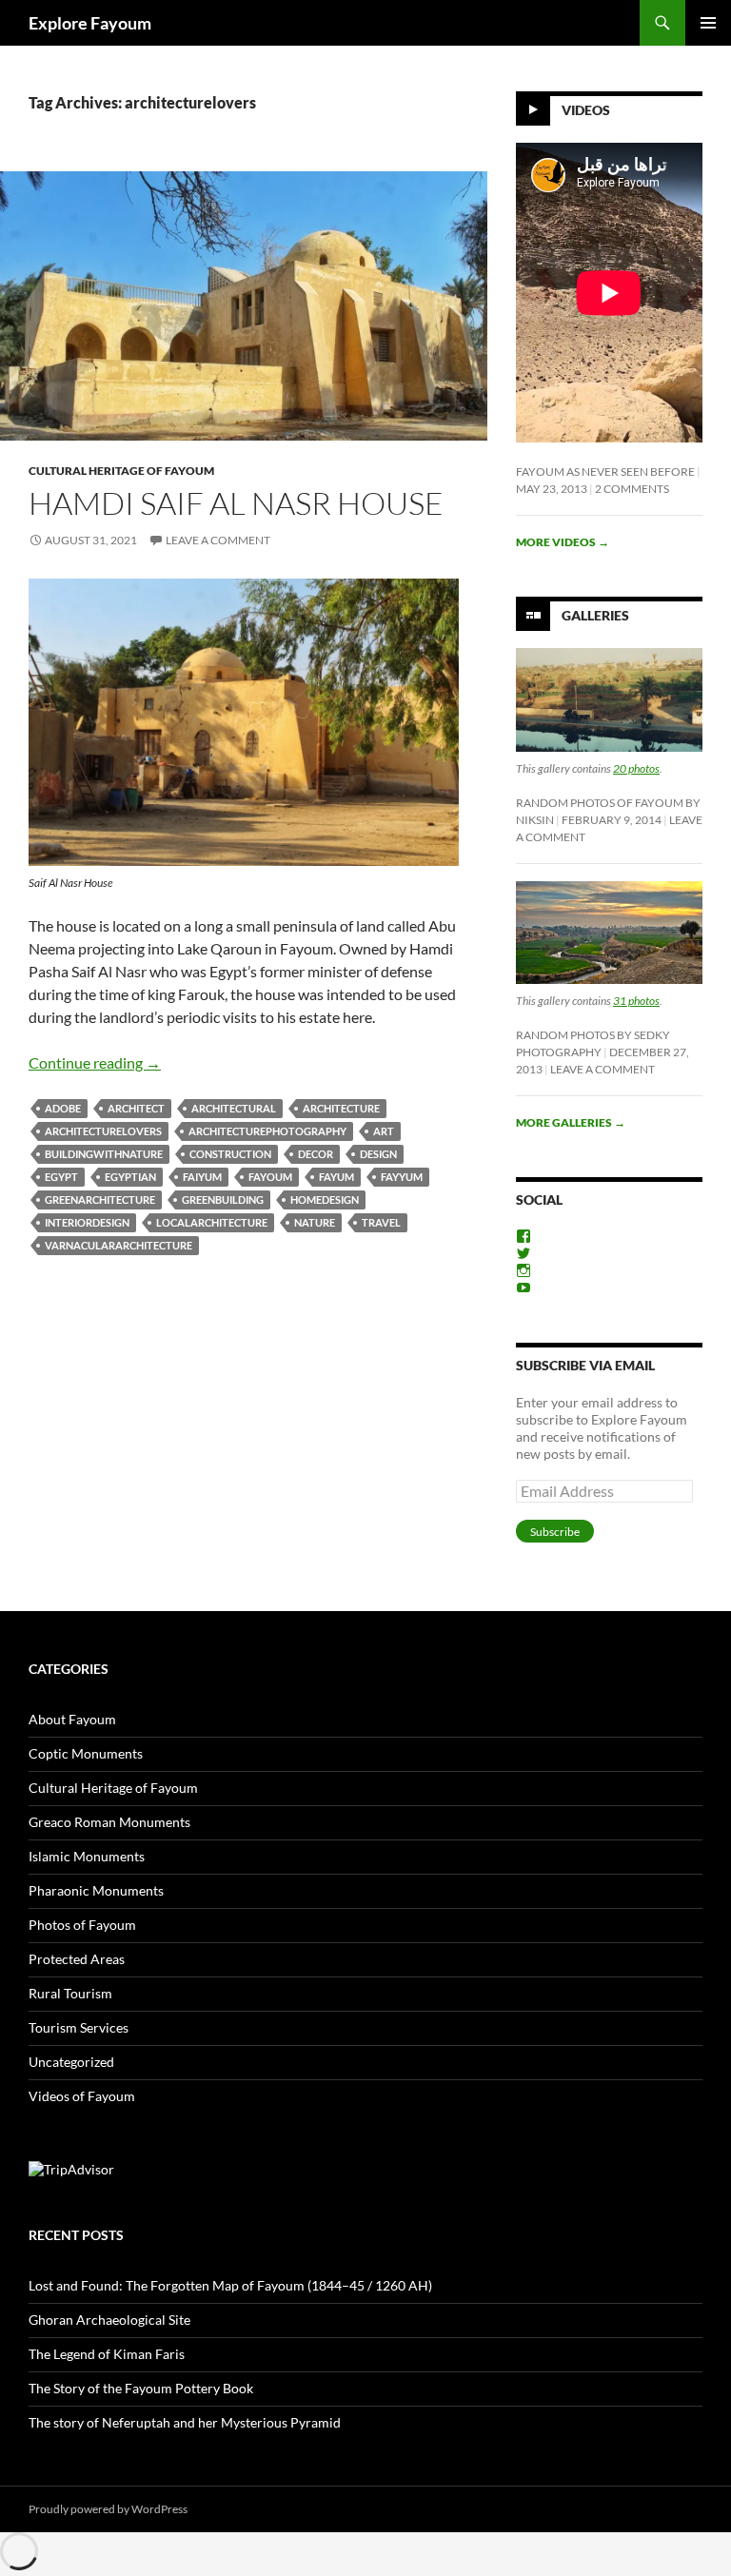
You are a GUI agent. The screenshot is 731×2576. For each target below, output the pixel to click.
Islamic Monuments (87, 1856)
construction (230, 1154)
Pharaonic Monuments (96, 1890)
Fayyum (402, 1177)
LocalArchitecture (212, 1222)
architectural (234, 1108)
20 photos (636, 768)
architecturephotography (267, 1131)
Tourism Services (79, 2027)
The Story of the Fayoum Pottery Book (141, 2388)
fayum (336, 1177)
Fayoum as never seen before (605, 472)
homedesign (325, 1200)
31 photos (636, 1001)
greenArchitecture (100, 1200)
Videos (586, 110)
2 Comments (632, 489)
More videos (563, 542)
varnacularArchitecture (119, 1245)
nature (315, 1222)
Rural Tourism (70, 1993)
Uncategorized (71, 2062)
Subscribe (555, 1532)
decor (316, 1154)
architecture (341, 1108)
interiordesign (87, 1222)
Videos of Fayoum (82, 2096)
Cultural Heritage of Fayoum (121, 471)
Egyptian (130, 1177)
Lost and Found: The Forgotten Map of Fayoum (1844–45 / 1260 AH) (230, 2285)
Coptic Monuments (86, 1753)
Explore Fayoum (90, 23)
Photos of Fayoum (82, 1925)
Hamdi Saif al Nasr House (236, 503)
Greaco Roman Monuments (109, 1822)
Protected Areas (77, 1959)
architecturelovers (103, 1131)
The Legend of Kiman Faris (107, 2354)
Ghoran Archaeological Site (109, 2320)
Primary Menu (708, 23)
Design (378, 1154)
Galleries (595, 615)
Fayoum (270, 1177)
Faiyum (202, 1177)
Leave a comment (218, 540)
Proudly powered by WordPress (108, 2509)
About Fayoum (72, 1719)
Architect (136, 1108)
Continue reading (95, 1062)
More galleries (571, 1122)
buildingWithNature (104, 1154)
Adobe (63, 1108)
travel (381, 1222)
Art (384, 1131)
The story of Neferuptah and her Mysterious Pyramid (185, 2422)
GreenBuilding (223, 1200)
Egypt (61, 1177)
